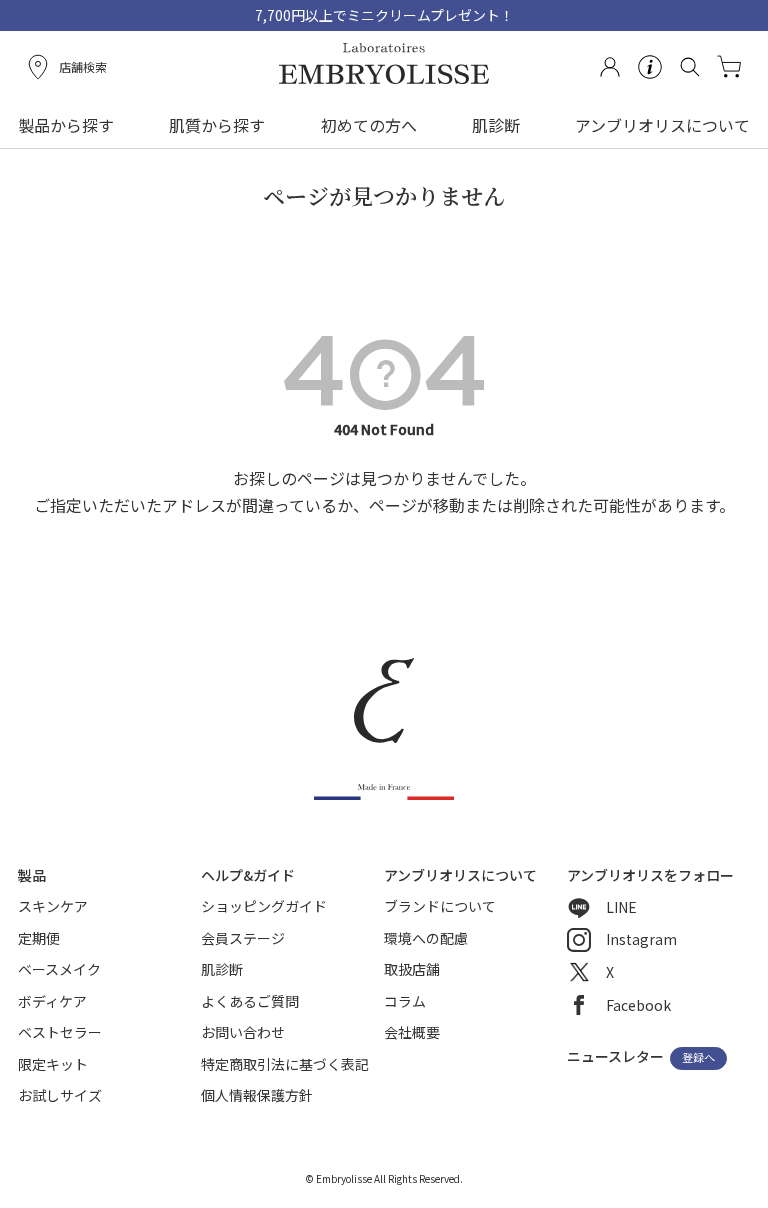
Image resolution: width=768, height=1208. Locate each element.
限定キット (53, 1064)
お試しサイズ (60, 1095)
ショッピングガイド (264, 906)
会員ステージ (243, 938)
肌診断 (496, 125)
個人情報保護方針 (257, 1095)
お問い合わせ (243, 1032)
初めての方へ (369, 125)
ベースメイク (59, 969)
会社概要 (412, 1032)
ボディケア (52, 1001)
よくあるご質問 (250, 1001)
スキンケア (53, 906)
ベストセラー (60, 1032)
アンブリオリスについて (662, 125)
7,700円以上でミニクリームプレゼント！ (384, 15)
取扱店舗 (412, 969)
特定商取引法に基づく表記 (285, 1064)
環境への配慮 (426, 938)
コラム (405, 1001)
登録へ (698, 1058)
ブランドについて (440, 906)
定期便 (39, 938)
